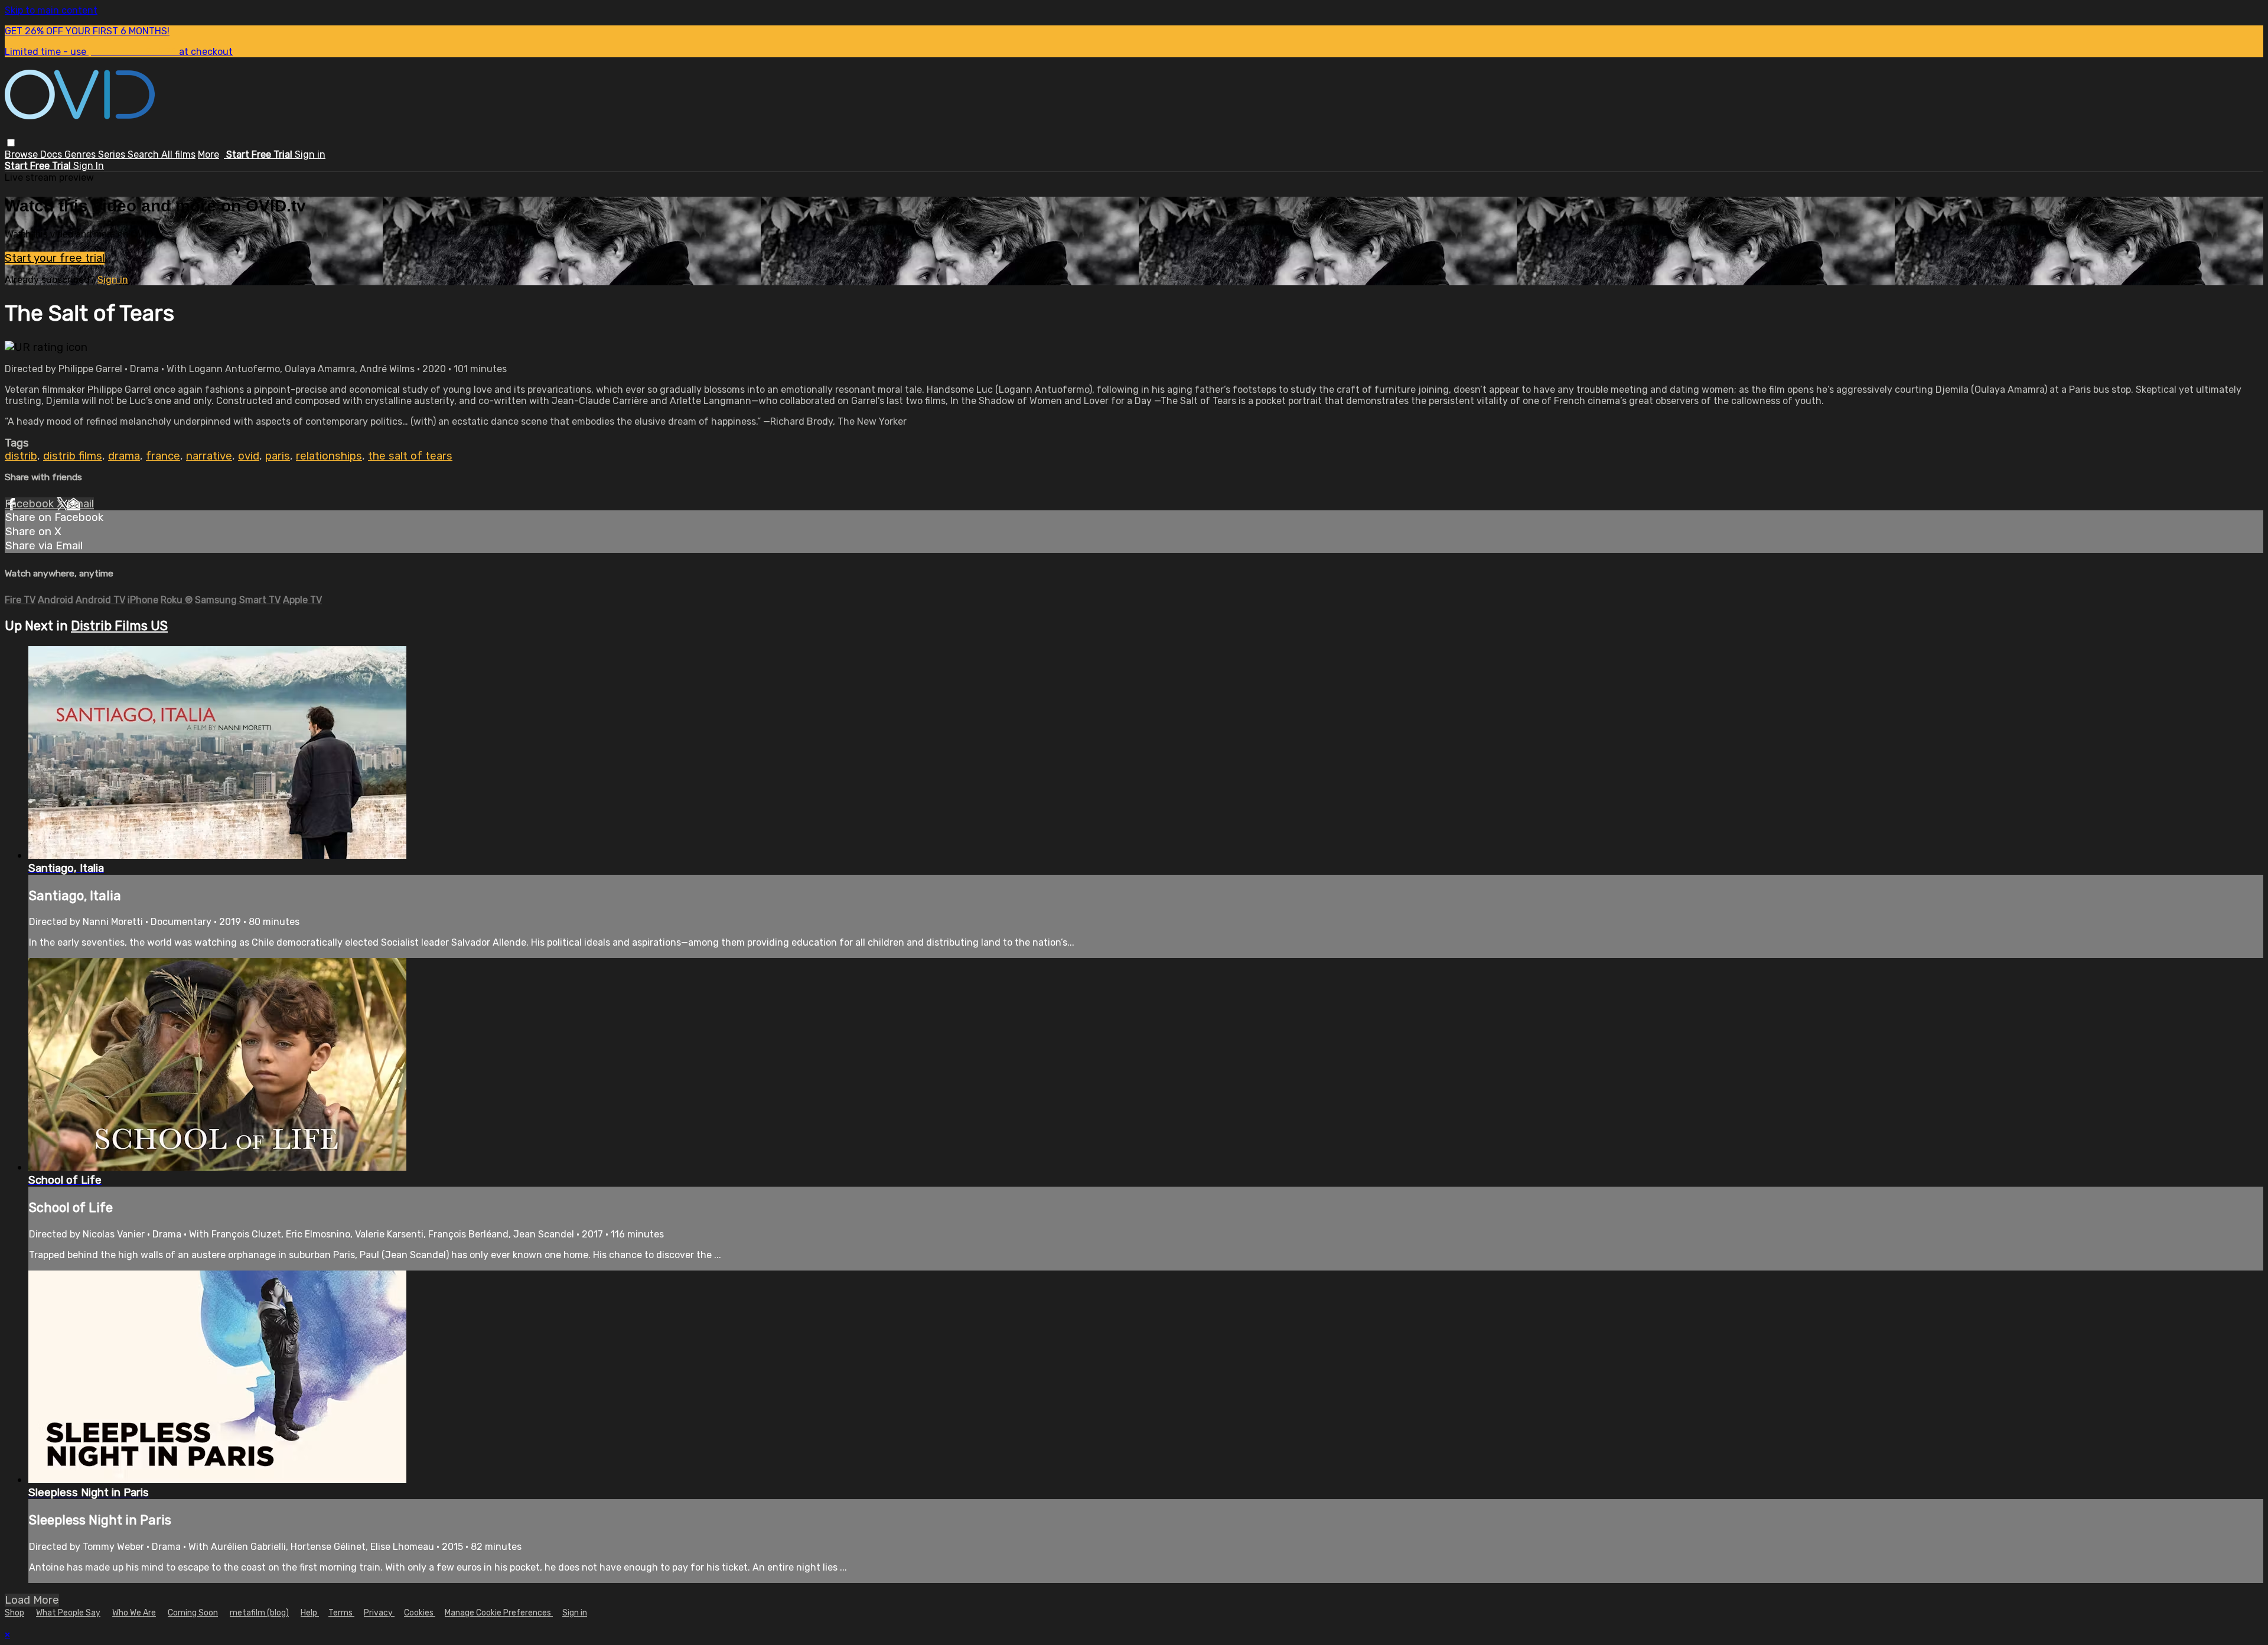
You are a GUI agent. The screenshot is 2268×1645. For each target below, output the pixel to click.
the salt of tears (410, 456)
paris (278, 456)
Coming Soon (193, 1613)
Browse (22, 154)
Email (80, 504)
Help (310, 1613)
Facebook (31, 504)
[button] (11, 143)
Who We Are (134, 1613)
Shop (14, 1613)
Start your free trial (55, 258)
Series (113, 154)
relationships (329, 456)
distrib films (73, 456)
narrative (209, 456)
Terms (341, 1613)
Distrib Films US (119, 626)
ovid (249, 456)
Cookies (420, 1613)
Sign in (310, 154)
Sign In (89, 166)
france (163, 456)
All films (178, 154)
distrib (21, 456)
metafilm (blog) (259, 1613)
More (208, 154)
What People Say (68, 1613)
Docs (52, 154)
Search (144, 154)
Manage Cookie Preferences (499, 1613)
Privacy (379, 1613)
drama (124, 456)
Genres (81, 154)
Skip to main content (51, 10)
